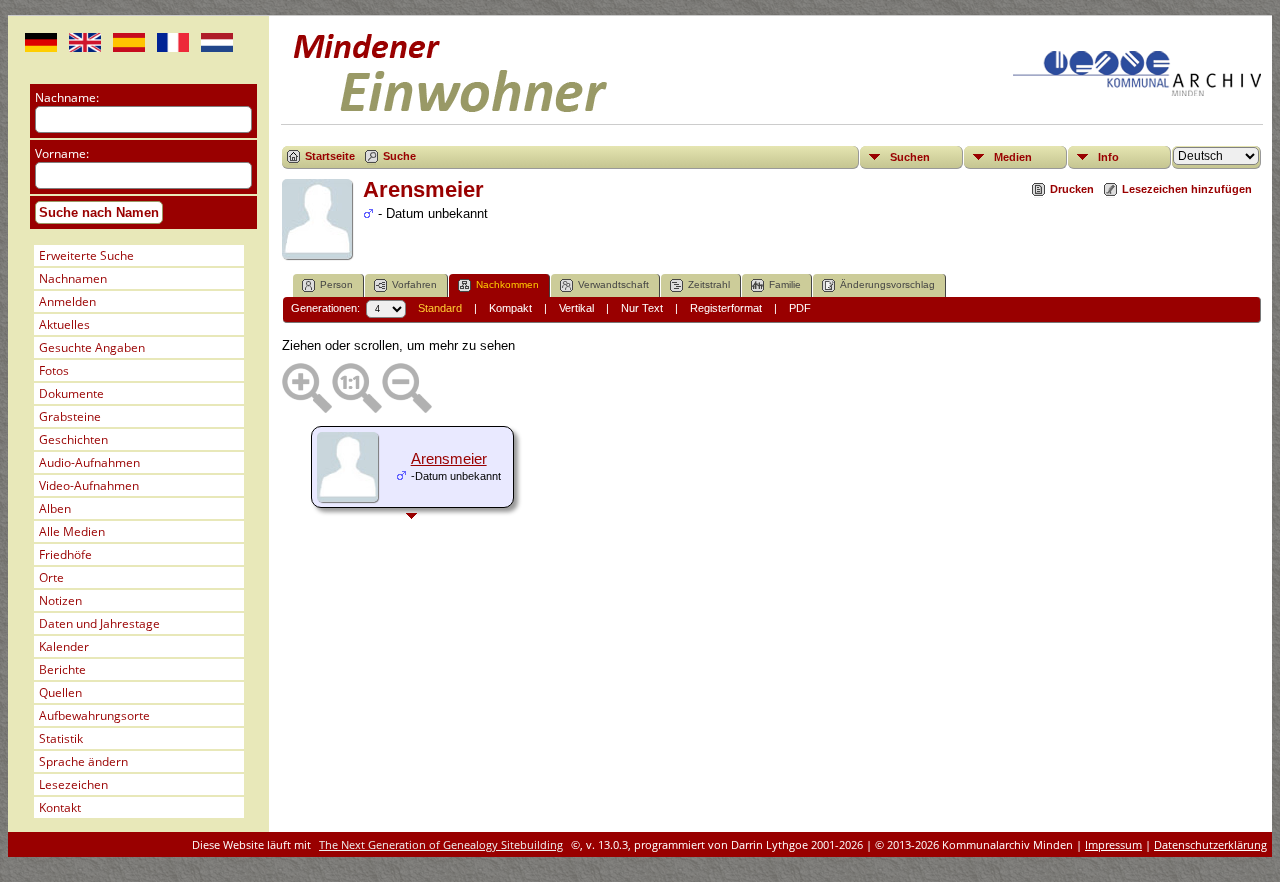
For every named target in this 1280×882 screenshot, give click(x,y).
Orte (51, 577)
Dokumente (71, 393)
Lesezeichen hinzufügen (1187, 189)
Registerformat (726, 308)
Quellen (60, 692)
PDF (800, 308)
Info (1108, 157)
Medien (1013, 157)
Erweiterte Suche (86, 255)
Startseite (330, 156)
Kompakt (510, 308)
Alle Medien (72, 531)
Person (336, 284)
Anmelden (67, 301)
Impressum (1113, 844)
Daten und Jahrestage (99, 623)
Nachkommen (507, 284)
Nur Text (642, 308)
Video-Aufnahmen (89, 485)
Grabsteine (70, 416)
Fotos (54, 370)
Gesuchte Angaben (92, 347)
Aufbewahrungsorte (94, 715)
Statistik (61, 738)
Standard (440, 308)
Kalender (64, 646)
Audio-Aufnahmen (89, 462)
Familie (785, 284)
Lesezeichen (73, 784)
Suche (399, 156)
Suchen (910, 157)
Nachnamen (73, 278)
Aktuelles (64, 324)
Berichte (62, 669)
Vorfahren (414, 284)
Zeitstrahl (709, 284)
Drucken (1072, 189)
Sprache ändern (83, 761)
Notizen (60, 600)
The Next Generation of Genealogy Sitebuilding (441, 844)
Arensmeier (449, 459)
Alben (55, 508)
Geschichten (73, 439)
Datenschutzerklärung (1210, 844)
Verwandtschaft (613, 284)
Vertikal (576, 308)
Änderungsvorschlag (887, 284)
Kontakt (60, 807)
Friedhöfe (65, 554)
